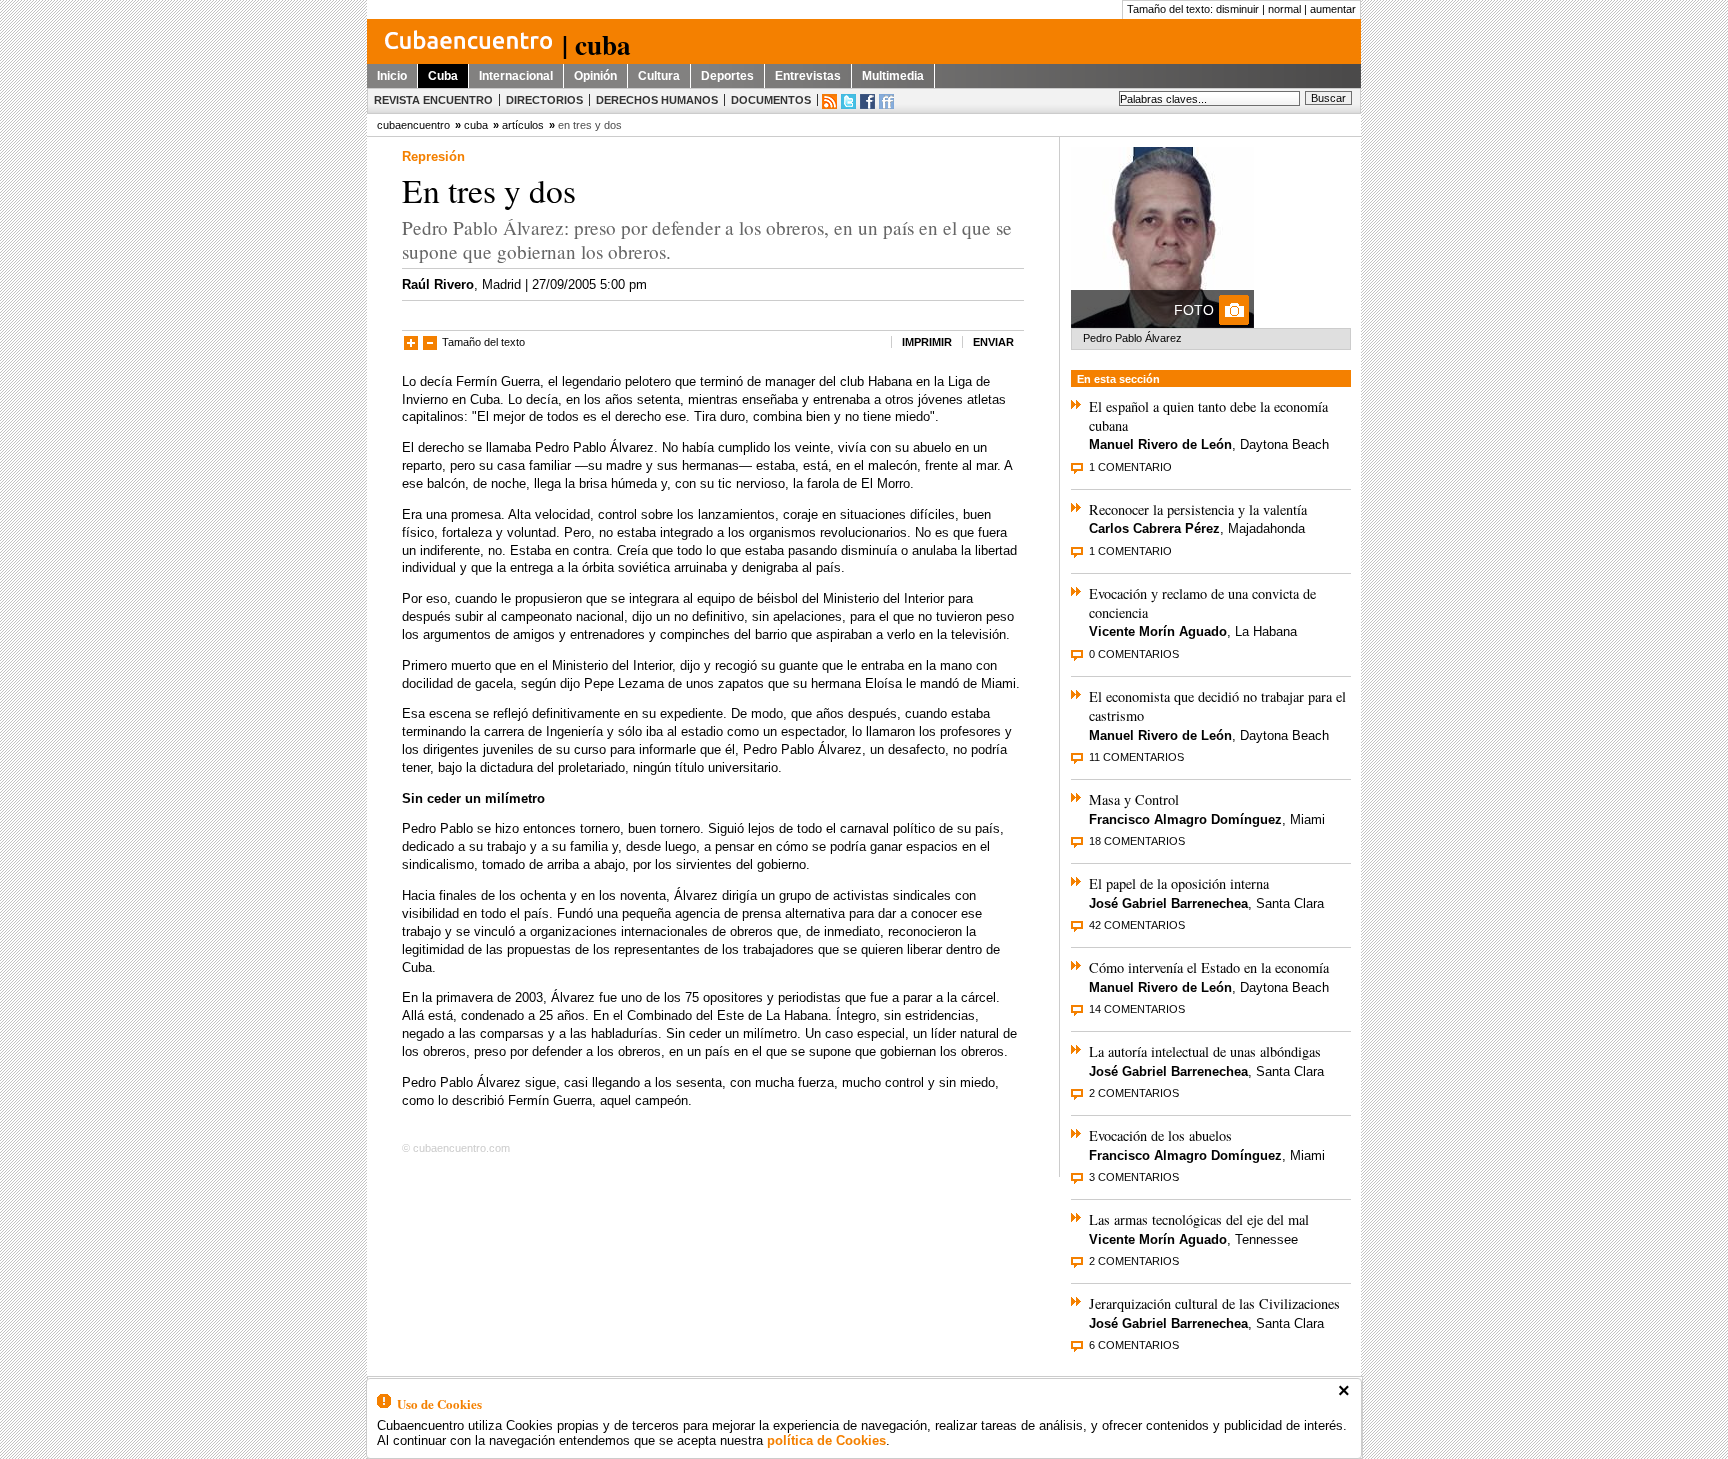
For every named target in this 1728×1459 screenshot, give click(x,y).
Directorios (544, 100)
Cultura (659, 76)
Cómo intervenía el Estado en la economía (1209, 967)
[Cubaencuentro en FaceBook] (867, 101)
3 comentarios (1134, 1177)
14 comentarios (1137, 1009)
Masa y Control (1134, 799)
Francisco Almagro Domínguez (1185, 819)
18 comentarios (1137, 841)
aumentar (1333, 9)
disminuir (1237, 9)
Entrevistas (808, 76)
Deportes (727, 76)
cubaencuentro (413, 125)
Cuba (443, 76)
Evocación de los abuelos (1160, 1135)
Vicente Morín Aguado (1158, 631)
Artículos (523, 125)
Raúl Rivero (438, 284)
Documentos (771, 100)
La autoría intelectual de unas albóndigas (1205, 1051)
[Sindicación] (829, 101)
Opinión (595, 76)
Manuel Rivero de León (1160, 444)
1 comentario (1130, 467)
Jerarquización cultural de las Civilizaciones (1214, 1303)
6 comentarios (1134, 1345)
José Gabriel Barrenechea (1168, 903)
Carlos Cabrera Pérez (1154, 528)
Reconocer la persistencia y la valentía (1198, 509)
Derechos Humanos (657, 100)
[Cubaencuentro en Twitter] (848, 101)
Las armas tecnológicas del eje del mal (1199, 1219)
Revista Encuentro (433, 100)
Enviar (993, 342)
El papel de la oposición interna (1179, 883)
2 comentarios (1134, 1093)
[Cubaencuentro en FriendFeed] (886, 101)
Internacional (516, 76)
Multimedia (893, 76)
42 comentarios (1137, 925)
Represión (433, 156)
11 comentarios (1136, 757)
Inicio (392, 76)
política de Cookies (826, 1440)
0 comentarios (1134, 654)
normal (1284, 9)
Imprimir (927, 342)
